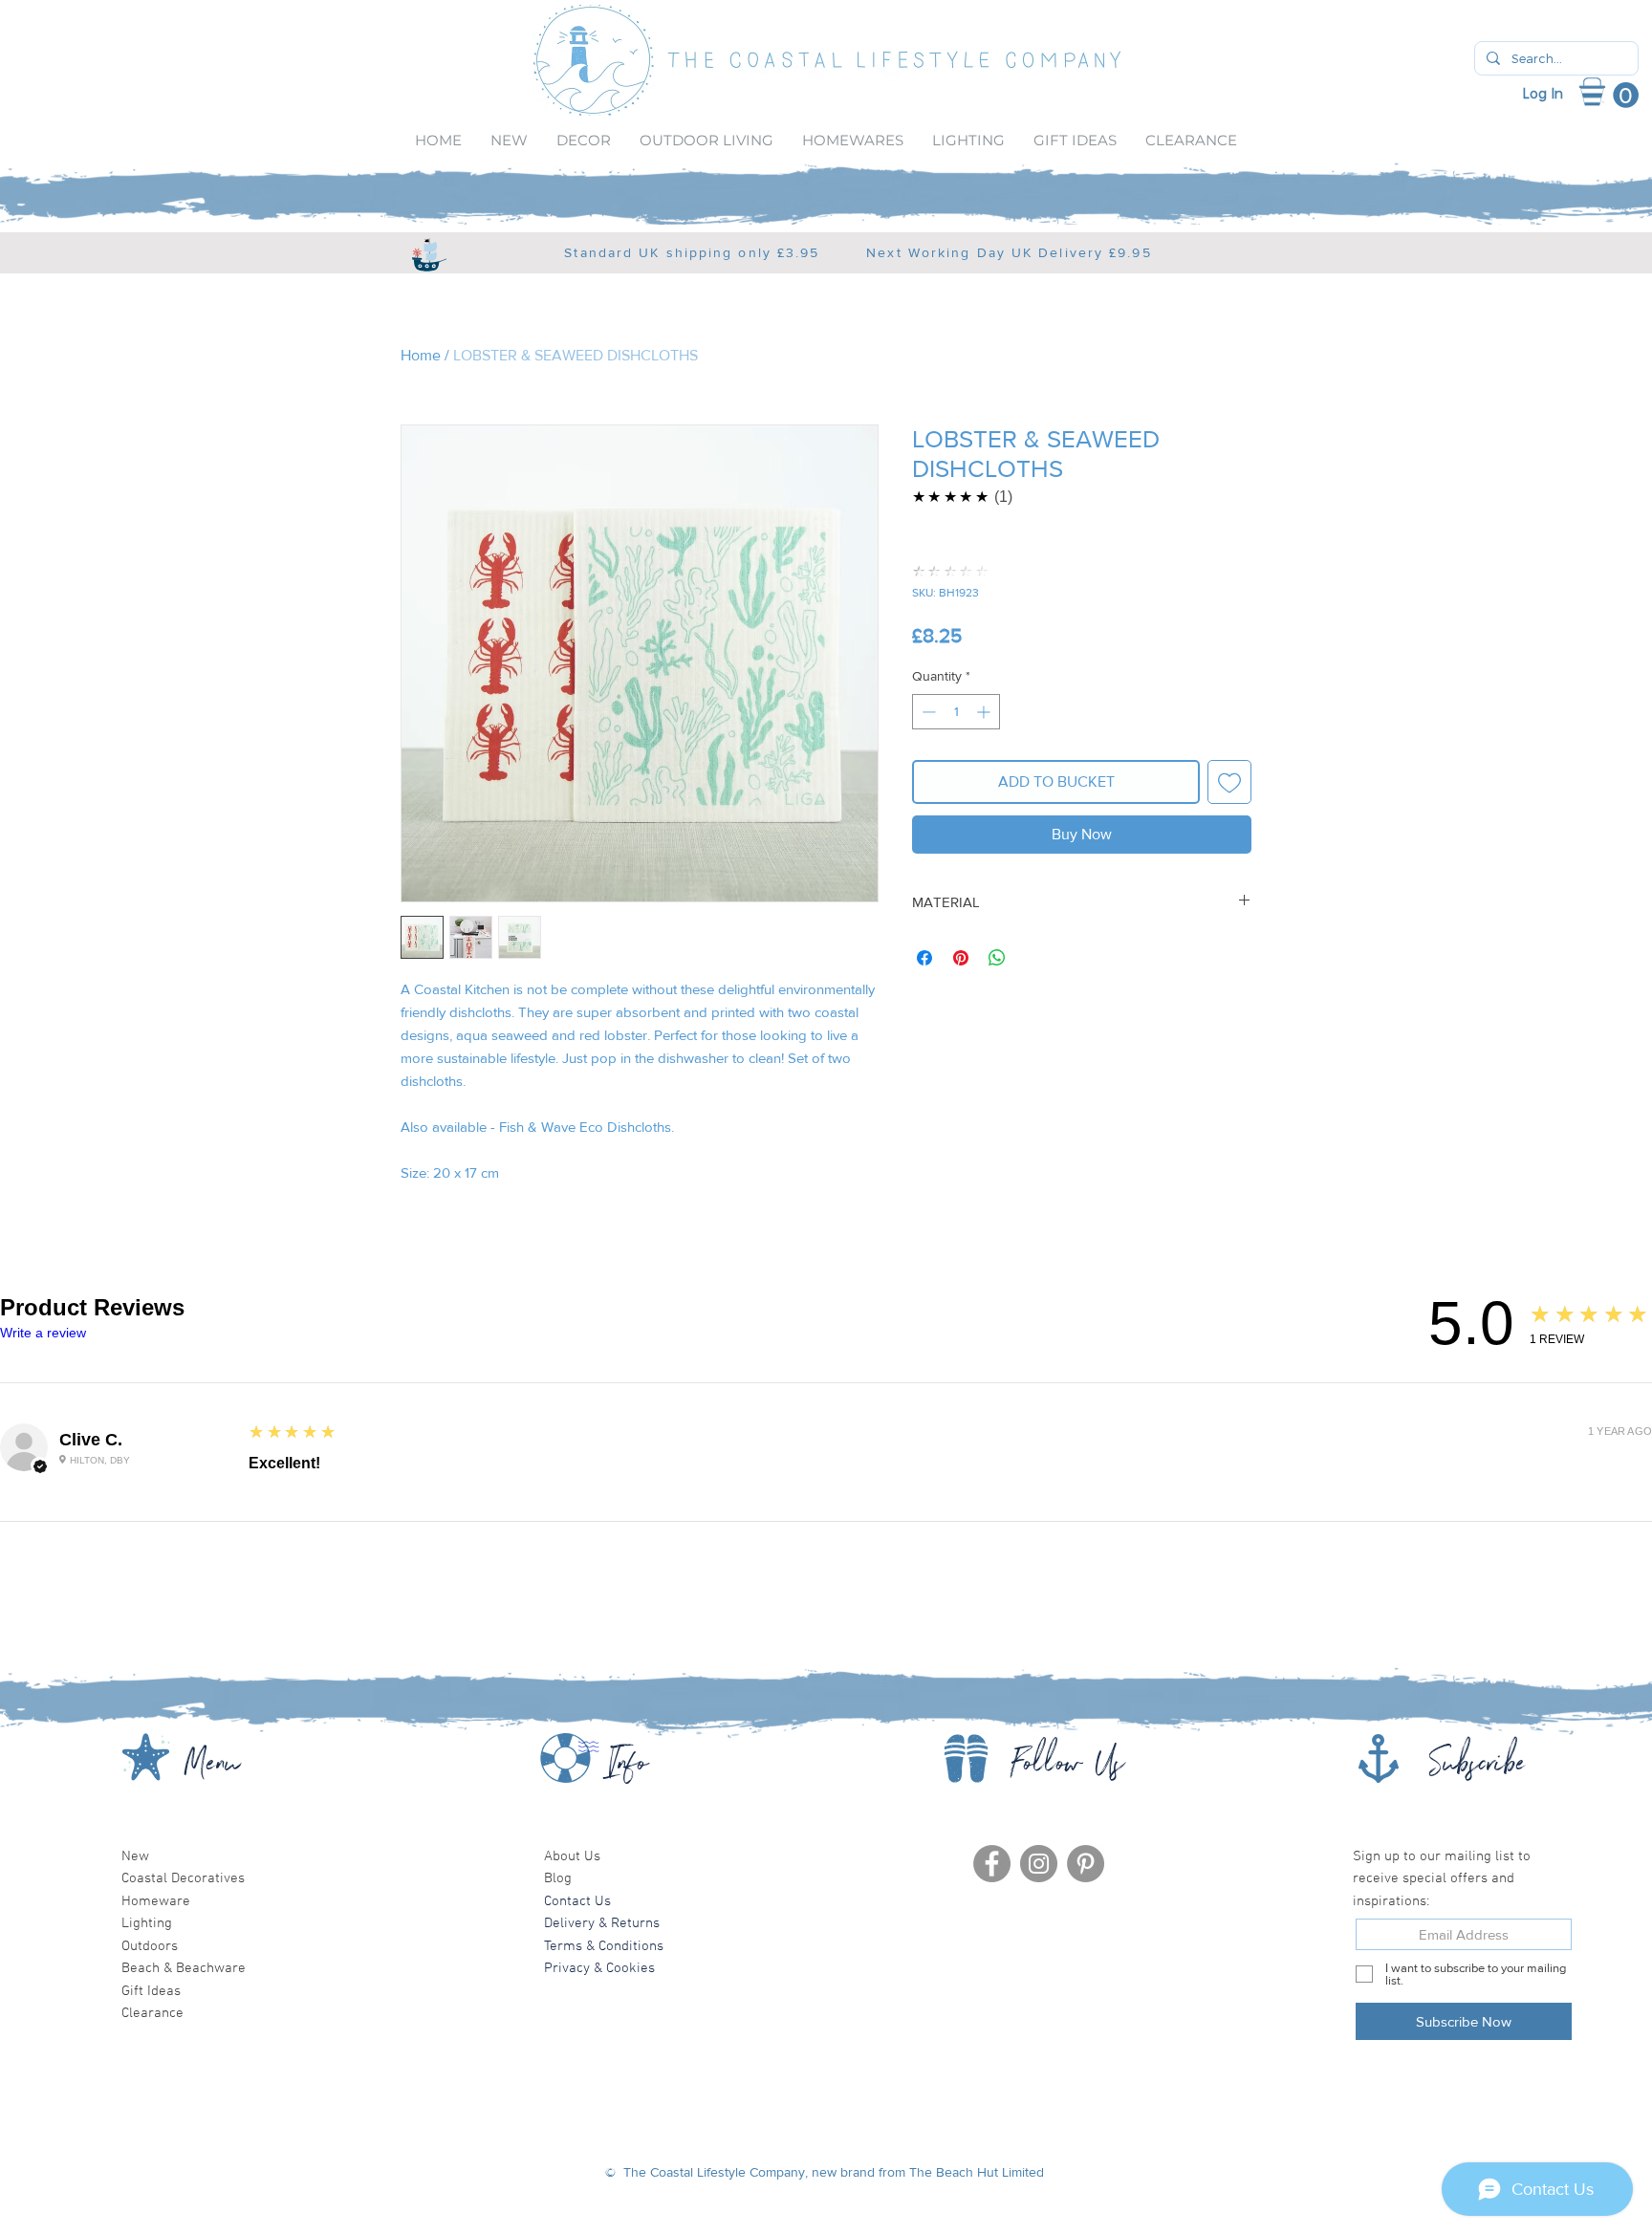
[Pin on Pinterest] (961, 958)
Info (628, 1768)
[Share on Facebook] (924, 958)
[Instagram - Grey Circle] (1039, 1864)
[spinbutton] (956, 712)
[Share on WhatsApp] (997, 958)
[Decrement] (927, 712)
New (135, 1856)
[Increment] (985, 712)
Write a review (43, 1333)
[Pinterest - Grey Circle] (1086, 1864)
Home (421, 355)
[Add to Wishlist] (1229, 782)
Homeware (156, 1901)
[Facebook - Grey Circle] (992, 1864)
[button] (1619, 96)
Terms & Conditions (604, 1946)
